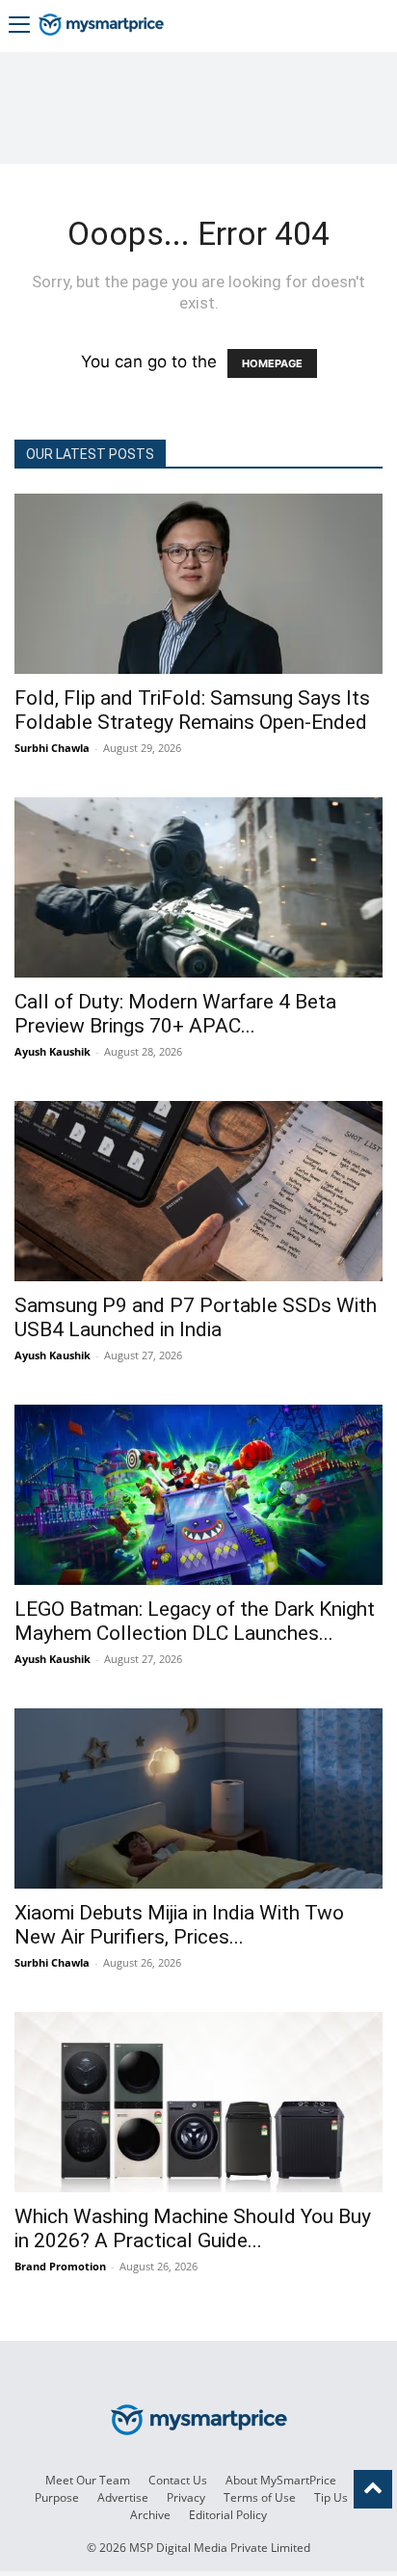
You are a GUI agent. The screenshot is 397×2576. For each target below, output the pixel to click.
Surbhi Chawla (52, 748)
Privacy (186, 2497)
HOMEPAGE (272, 363)
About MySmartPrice (281, 2480)
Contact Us (178, 2480)
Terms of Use (260, 2497)
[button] (19, 27)
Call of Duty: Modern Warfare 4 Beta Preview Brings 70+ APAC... (175, 1014)
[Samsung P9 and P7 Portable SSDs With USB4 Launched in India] (198, 1191)
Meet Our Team (88, 2480)
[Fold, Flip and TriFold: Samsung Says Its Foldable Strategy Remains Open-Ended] (198, 584)
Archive (150, 2515)
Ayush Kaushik (53, 1051)
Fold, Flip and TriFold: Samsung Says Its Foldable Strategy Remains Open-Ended (192, 710)
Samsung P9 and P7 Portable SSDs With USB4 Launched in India (196, 1317)
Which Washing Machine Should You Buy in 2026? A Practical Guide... (193, 2228)
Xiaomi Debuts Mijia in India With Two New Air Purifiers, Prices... (179, 1925)
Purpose (57, 2497)
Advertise (123, 2497)
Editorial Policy (228, 2515)
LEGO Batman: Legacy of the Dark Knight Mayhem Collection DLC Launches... (195, 1621)
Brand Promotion (60, 2266)
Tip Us (331, 2497)
